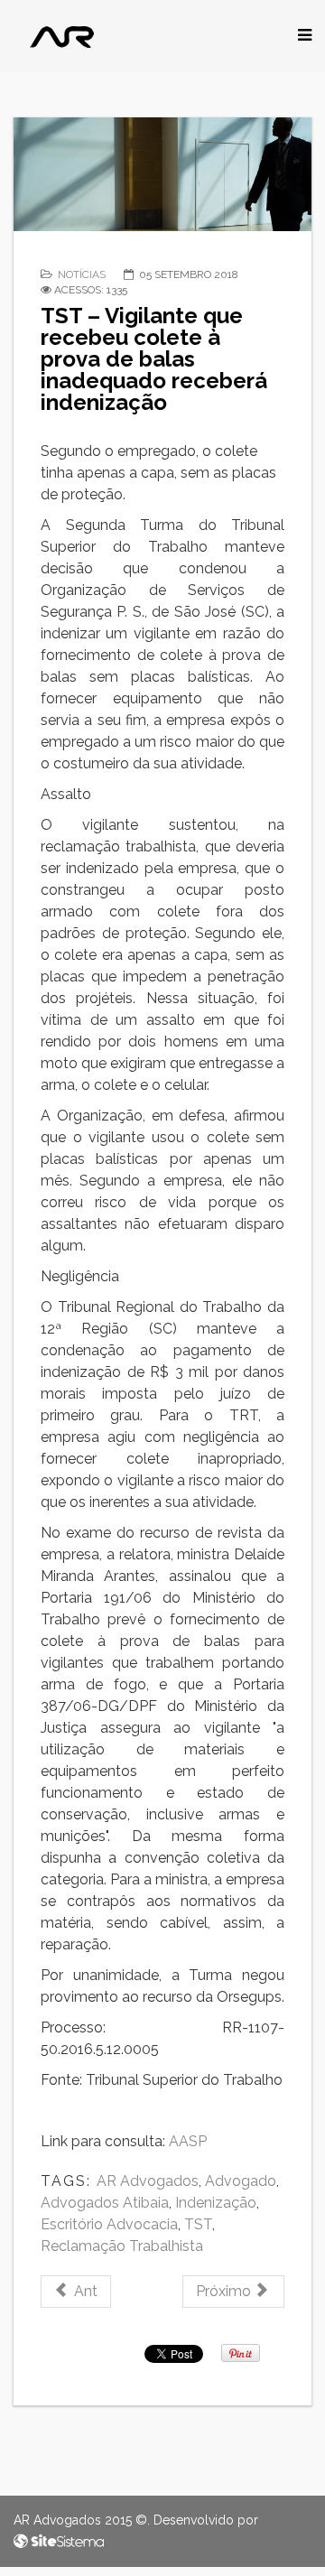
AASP (188, 2141)
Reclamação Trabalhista (122, 2246)
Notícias (82, 274)
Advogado (241, 2181)
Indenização (216, 2203)
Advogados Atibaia (105, 2203)
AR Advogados (148, 2181)
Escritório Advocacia (109, 2224)
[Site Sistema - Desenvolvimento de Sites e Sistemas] (59, 2542)
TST (198, 2224)
